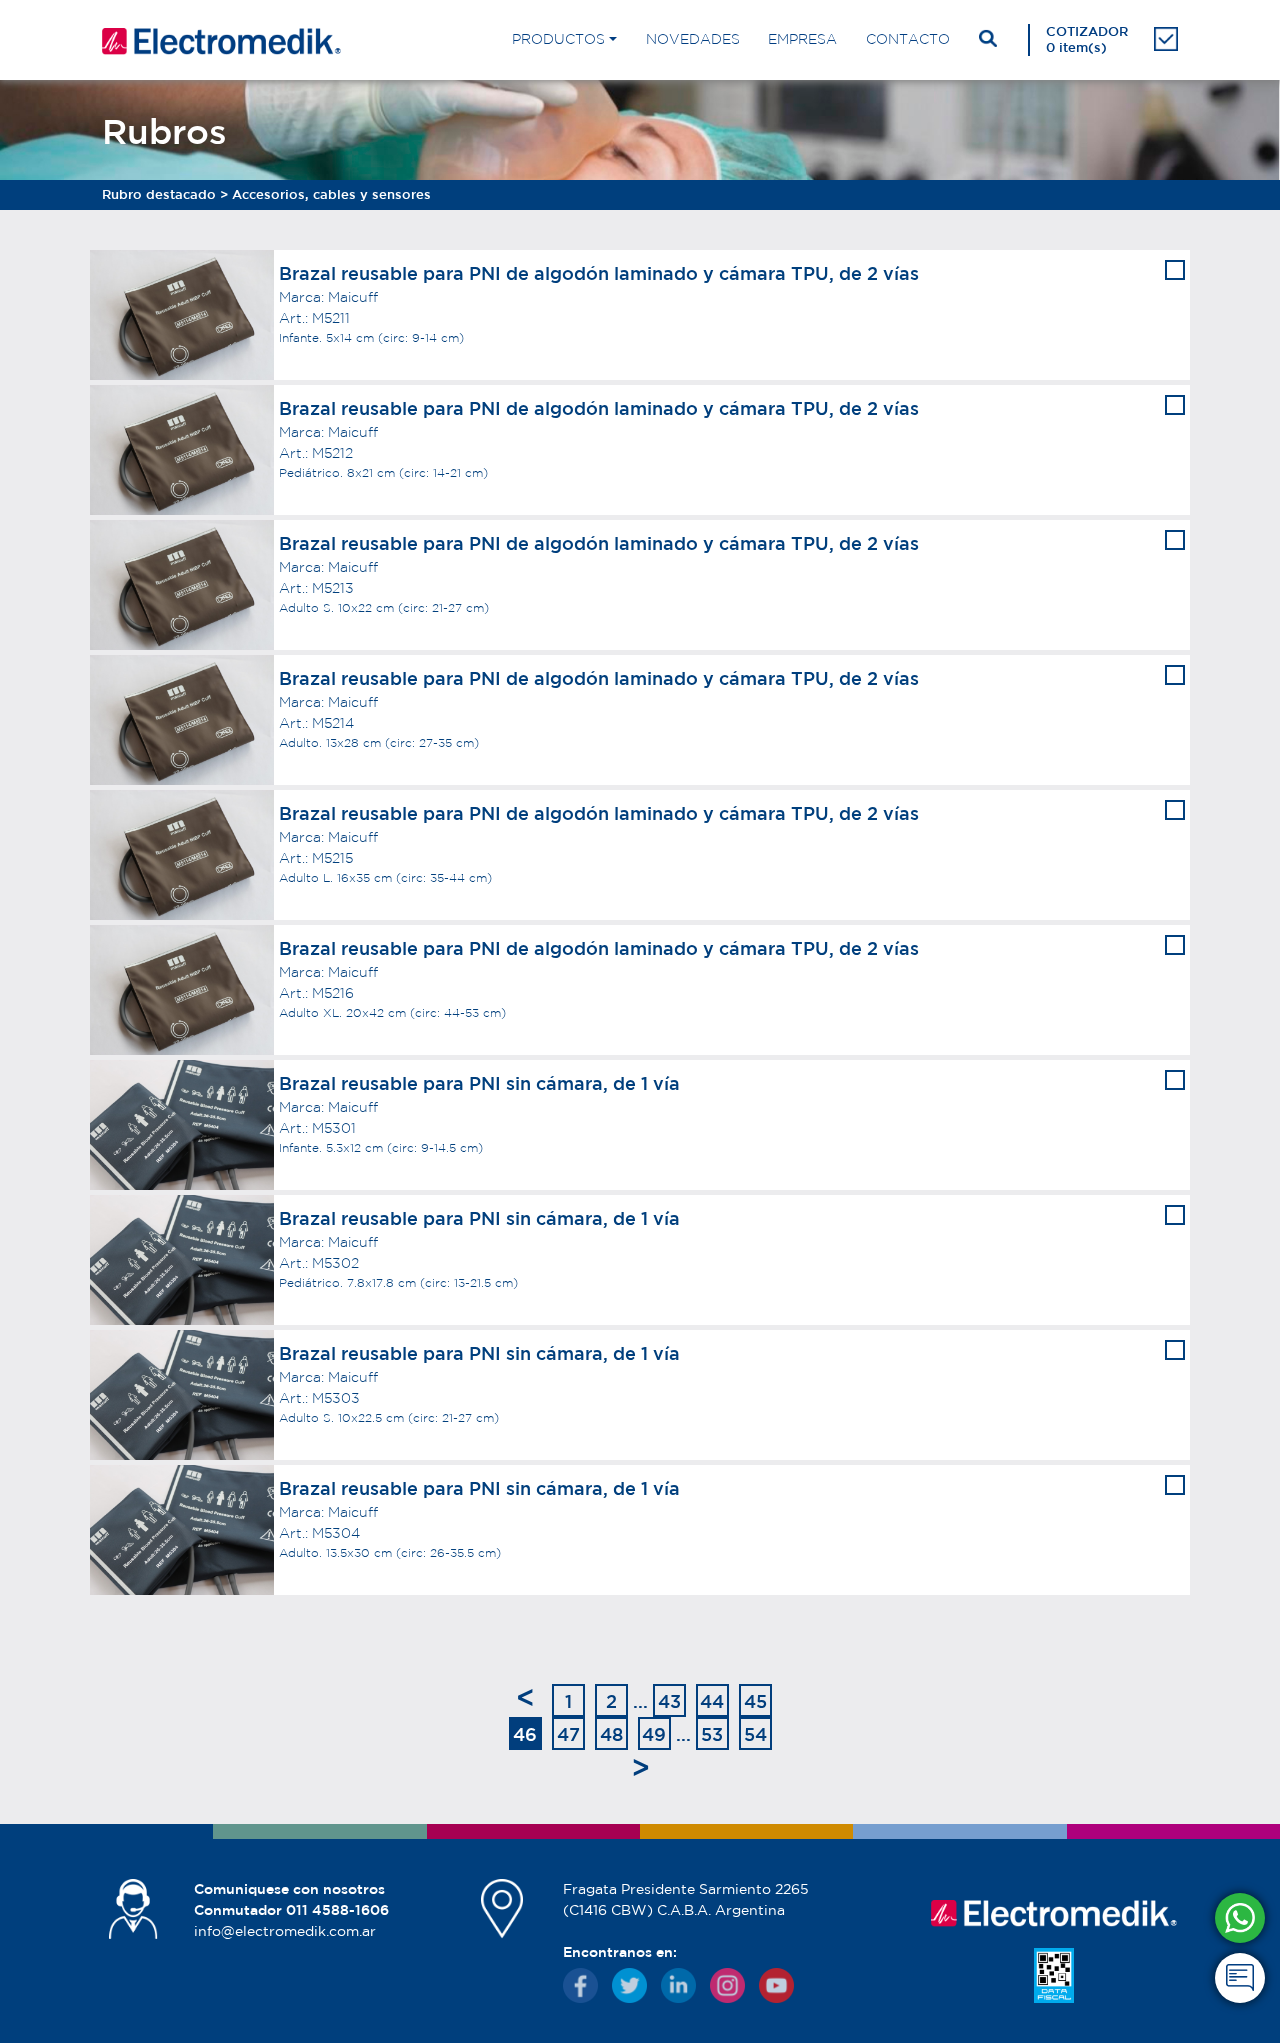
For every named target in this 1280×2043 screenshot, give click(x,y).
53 (712, 1734)
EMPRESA (802, 39)
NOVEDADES (693, 39)
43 (669, 1701)
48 (611, 1734)
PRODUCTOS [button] (558, 39)
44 (712, 1701)
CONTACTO (908, 39)
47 (568, 1734)
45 (755, 1701)
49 (654, 1734)
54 (755, 1734)
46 (525, 1734)
